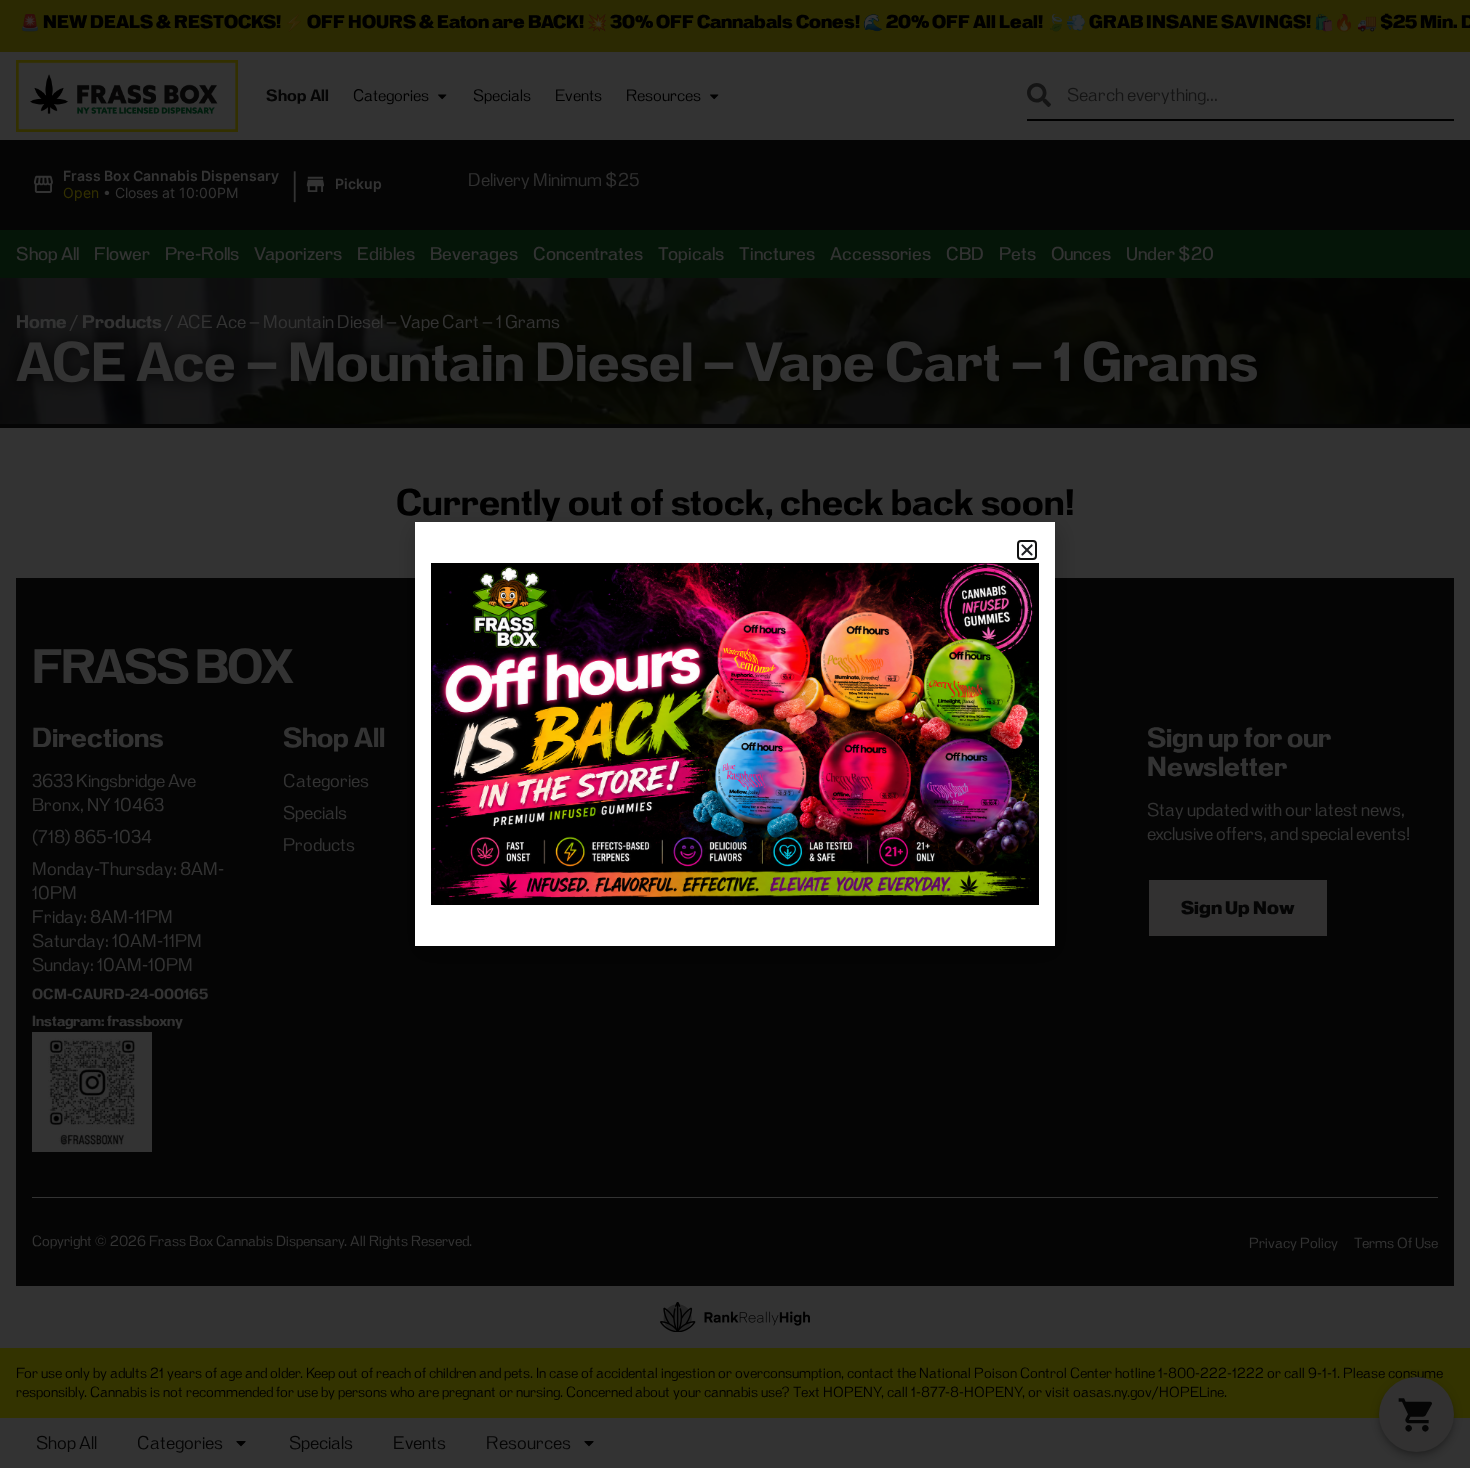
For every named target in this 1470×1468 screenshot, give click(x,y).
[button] (1027, 550)
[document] (735, 734)
